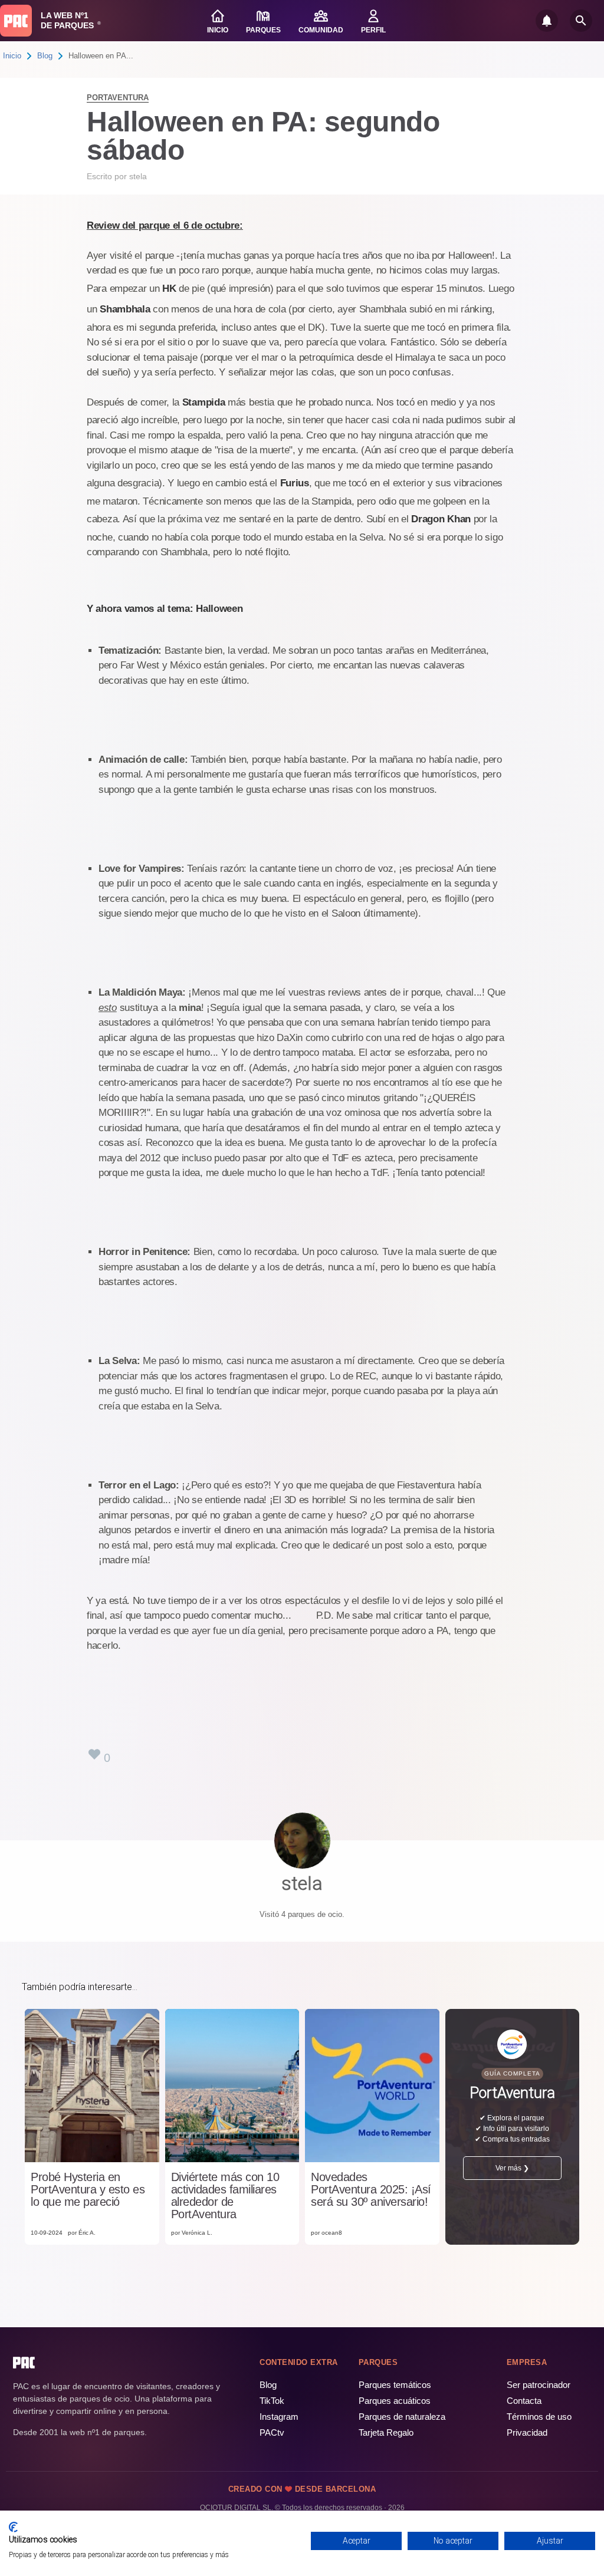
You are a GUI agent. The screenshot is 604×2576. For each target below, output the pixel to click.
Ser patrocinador (539, 2385)
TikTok (272, 2401)
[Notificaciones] (547, 21)
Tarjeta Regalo (386, 2432)
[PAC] (16, 21)
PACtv (272, 2432)
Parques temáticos (395, 2385)
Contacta (524, 2401)
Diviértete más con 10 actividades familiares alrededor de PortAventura (225, 2196)
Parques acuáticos (395, 2401)
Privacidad (527, 2432)
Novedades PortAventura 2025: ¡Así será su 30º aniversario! (371, 2190)
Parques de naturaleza (402, 2417)
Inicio (12, 56)
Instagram (279, 2417)
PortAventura (118, 98)
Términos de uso (539, 2417)
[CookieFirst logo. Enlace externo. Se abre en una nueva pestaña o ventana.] (13, 2527)
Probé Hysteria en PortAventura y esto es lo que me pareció (88, 2190)
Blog (45, 56)
